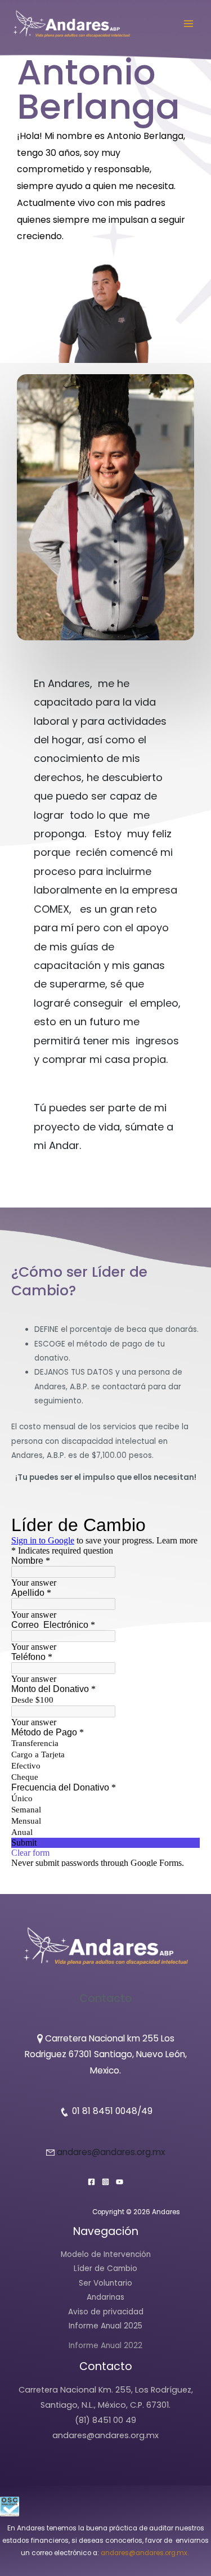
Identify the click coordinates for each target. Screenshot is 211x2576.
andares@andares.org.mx (111, 2152)
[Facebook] (91, 2182)
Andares (69, 683)
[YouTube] (120, 2182)
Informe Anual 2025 (105, 2326)
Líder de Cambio (105, 2268)
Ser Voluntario (105, 2283)
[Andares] (71, 24)
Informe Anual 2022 (105, 2346)
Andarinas (105, 2297)
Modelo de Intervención (106, 2254)
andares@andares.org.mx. (145, 2553)
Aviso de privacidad (106, 2312)
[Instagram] (105, 2182)
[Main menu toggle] (189, 23)
